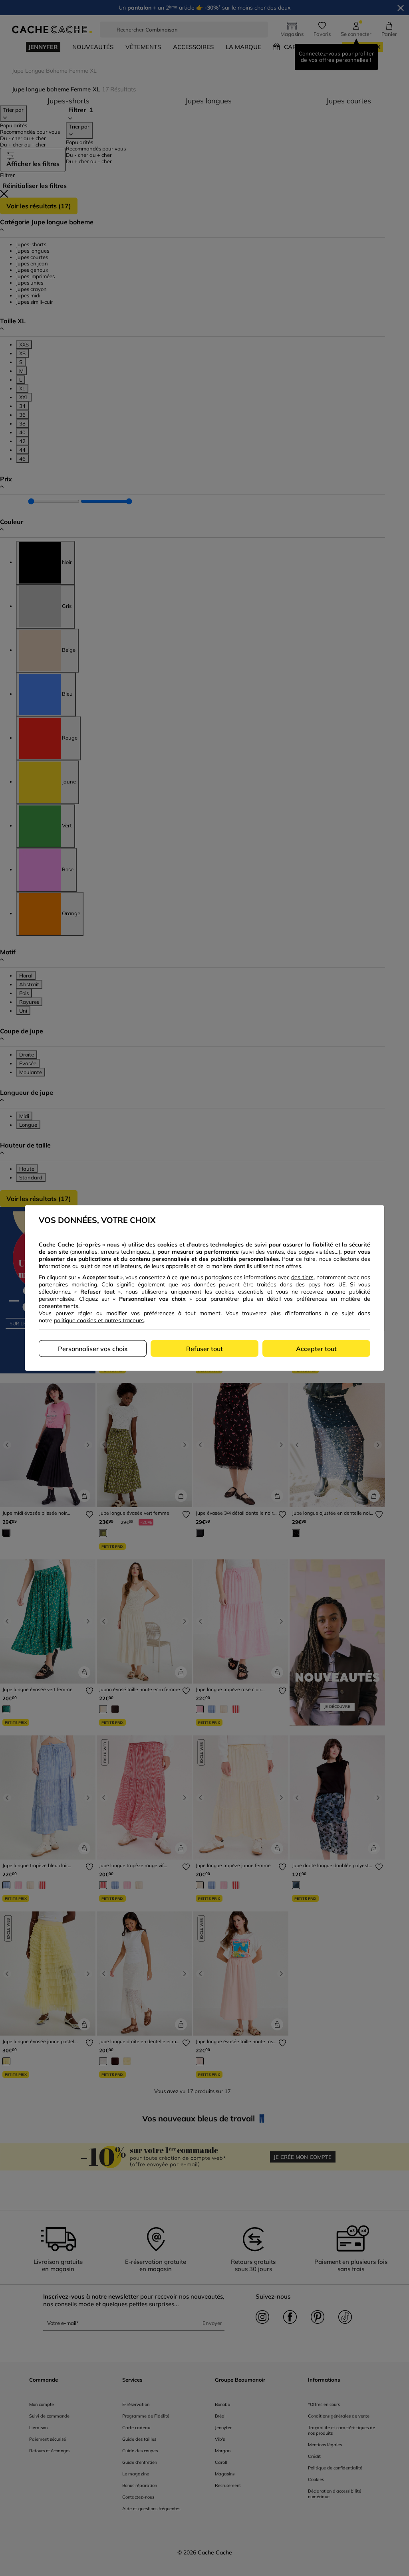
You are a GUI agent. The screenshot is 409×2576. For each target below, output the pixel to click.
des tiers (302, 1277)
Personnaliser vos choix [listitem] (93, 1349)
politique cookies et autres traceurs (99, 1320)
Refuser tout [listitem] (204, 1349)
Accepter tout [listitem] (316, 1349)
